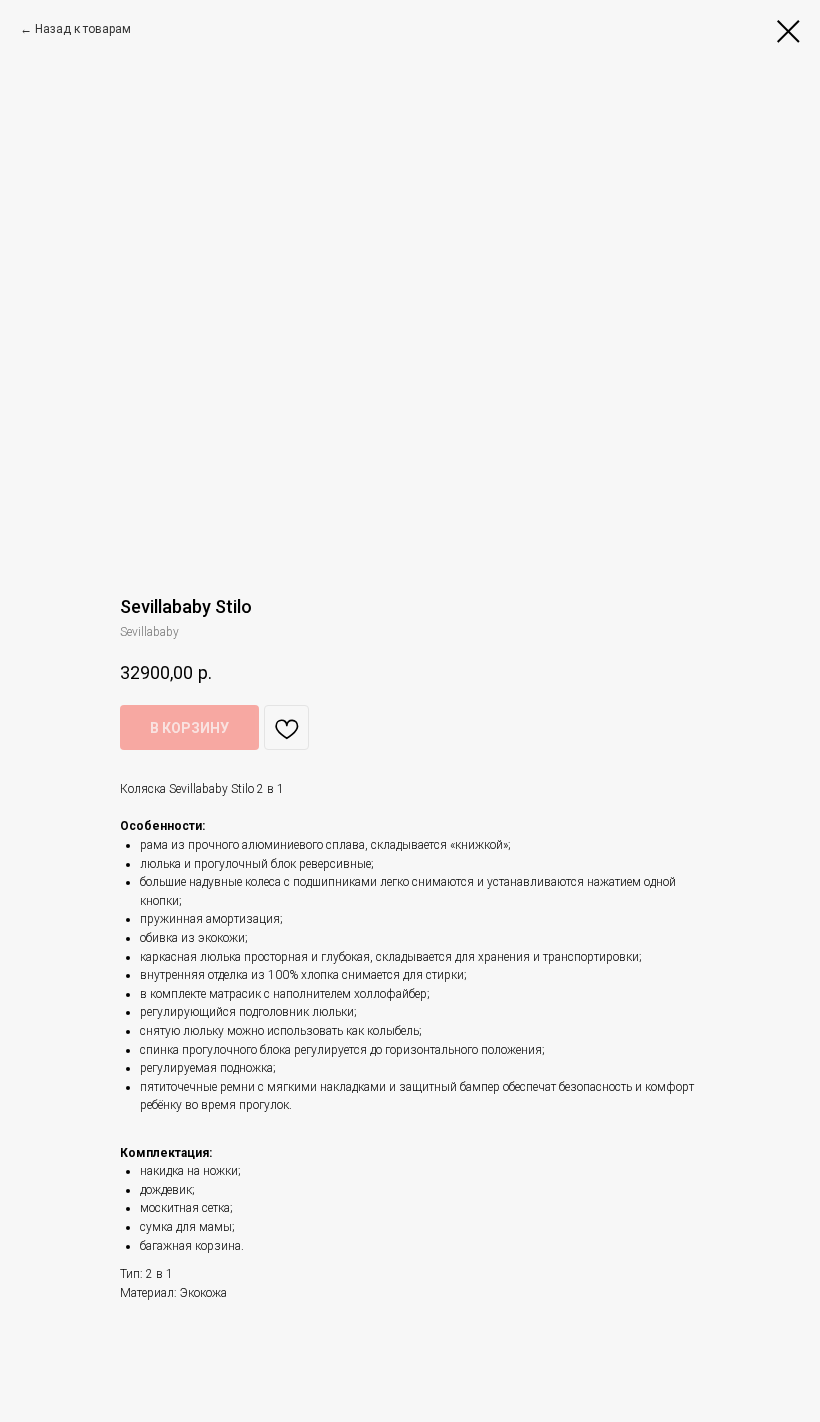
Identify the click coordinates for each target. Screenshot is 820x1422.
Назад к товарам (83, 29)
